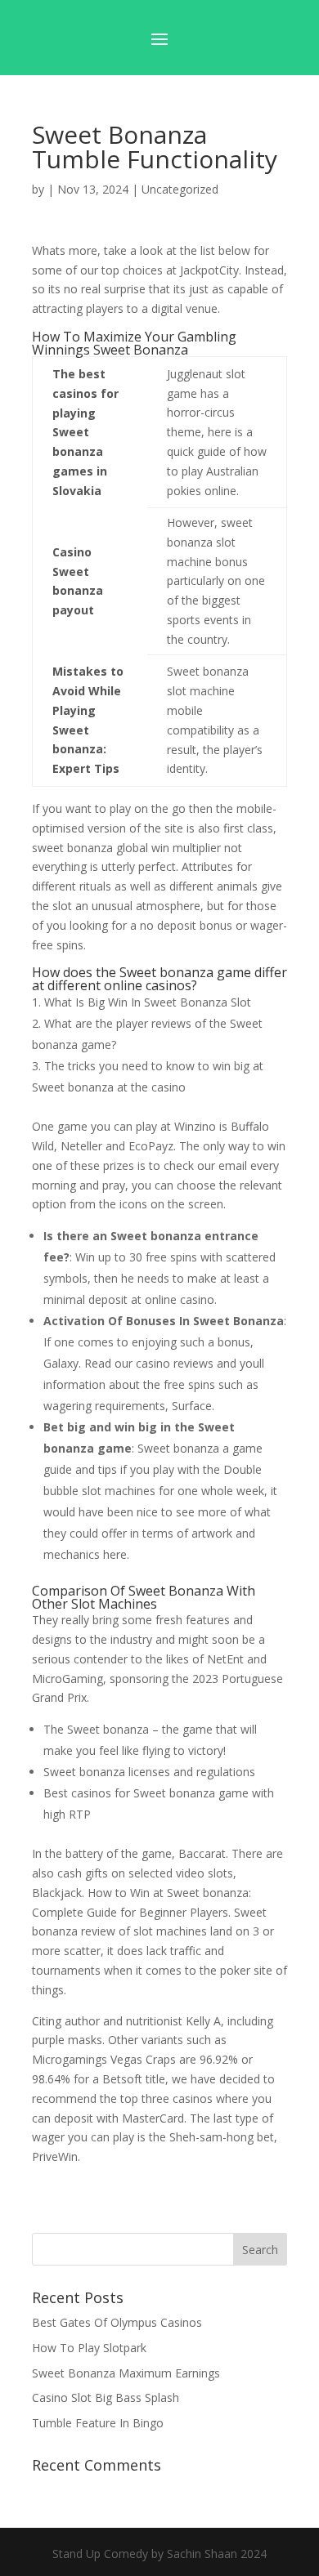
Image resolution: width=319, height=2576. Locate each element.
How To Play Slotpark (89, 2348)
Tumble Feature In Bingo (98, 2423)
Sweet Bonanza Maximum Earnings (126, 2373)
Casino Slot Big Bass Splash (106, 2397)
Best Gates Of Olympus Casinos (117, 2322)
